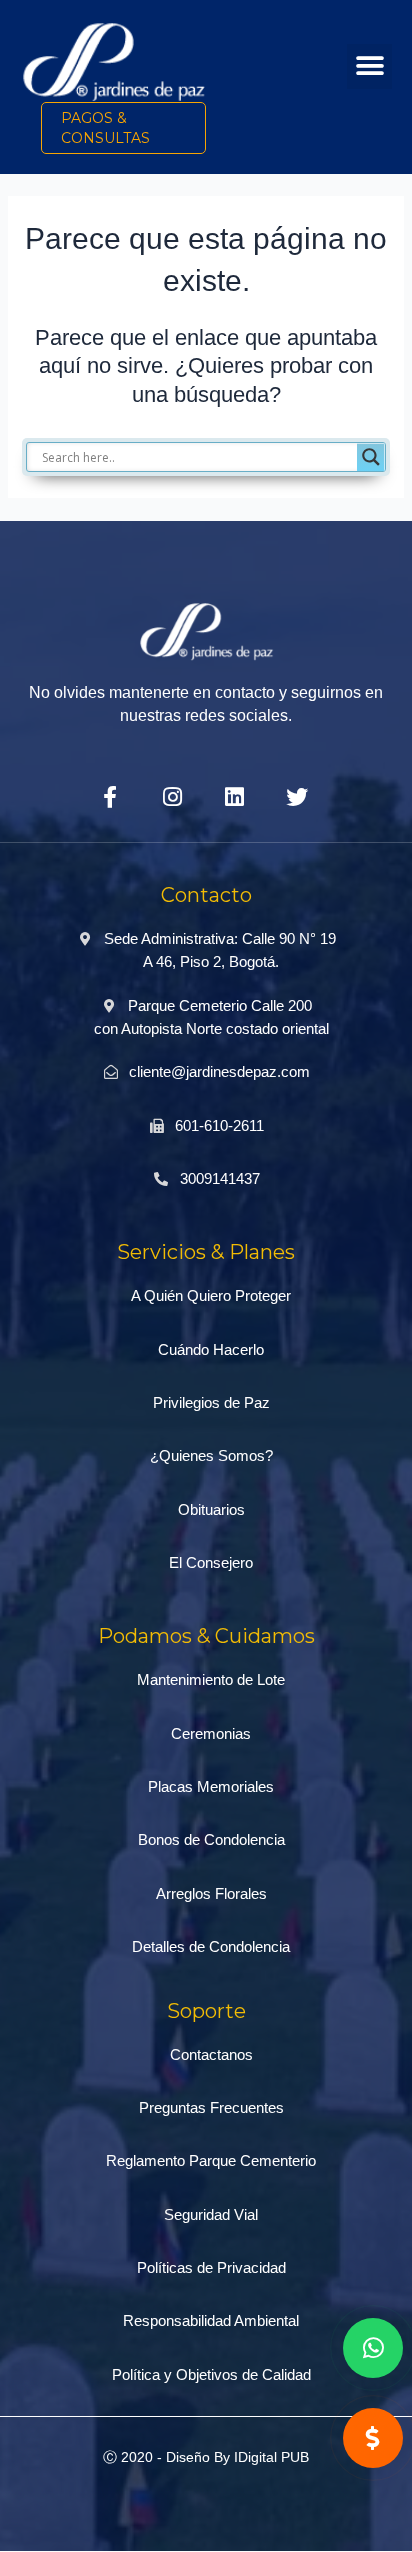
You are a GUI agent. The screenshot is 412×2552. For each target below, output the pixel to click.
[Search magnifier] (371, 457)
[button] (369, 66)
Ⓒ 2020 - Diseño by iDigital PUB (206, 2457)
